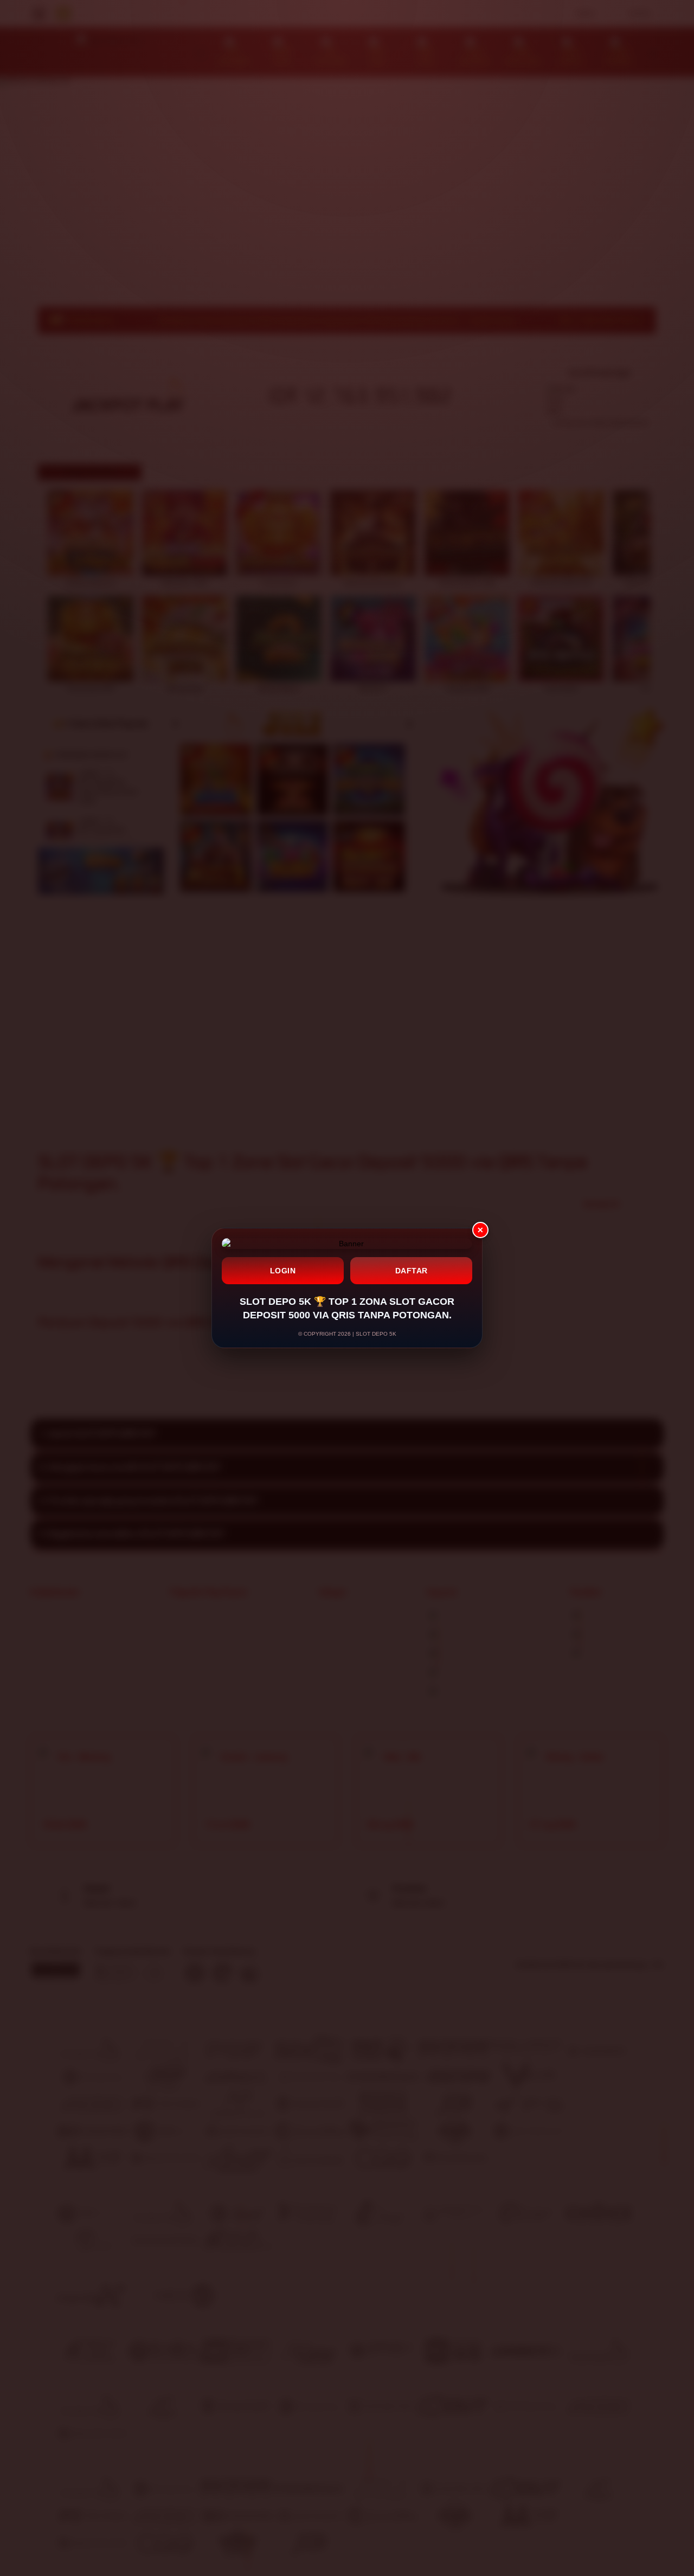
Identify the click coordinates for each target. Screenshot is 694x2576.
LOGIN (283, 1271)
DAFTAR (412, 1271)
